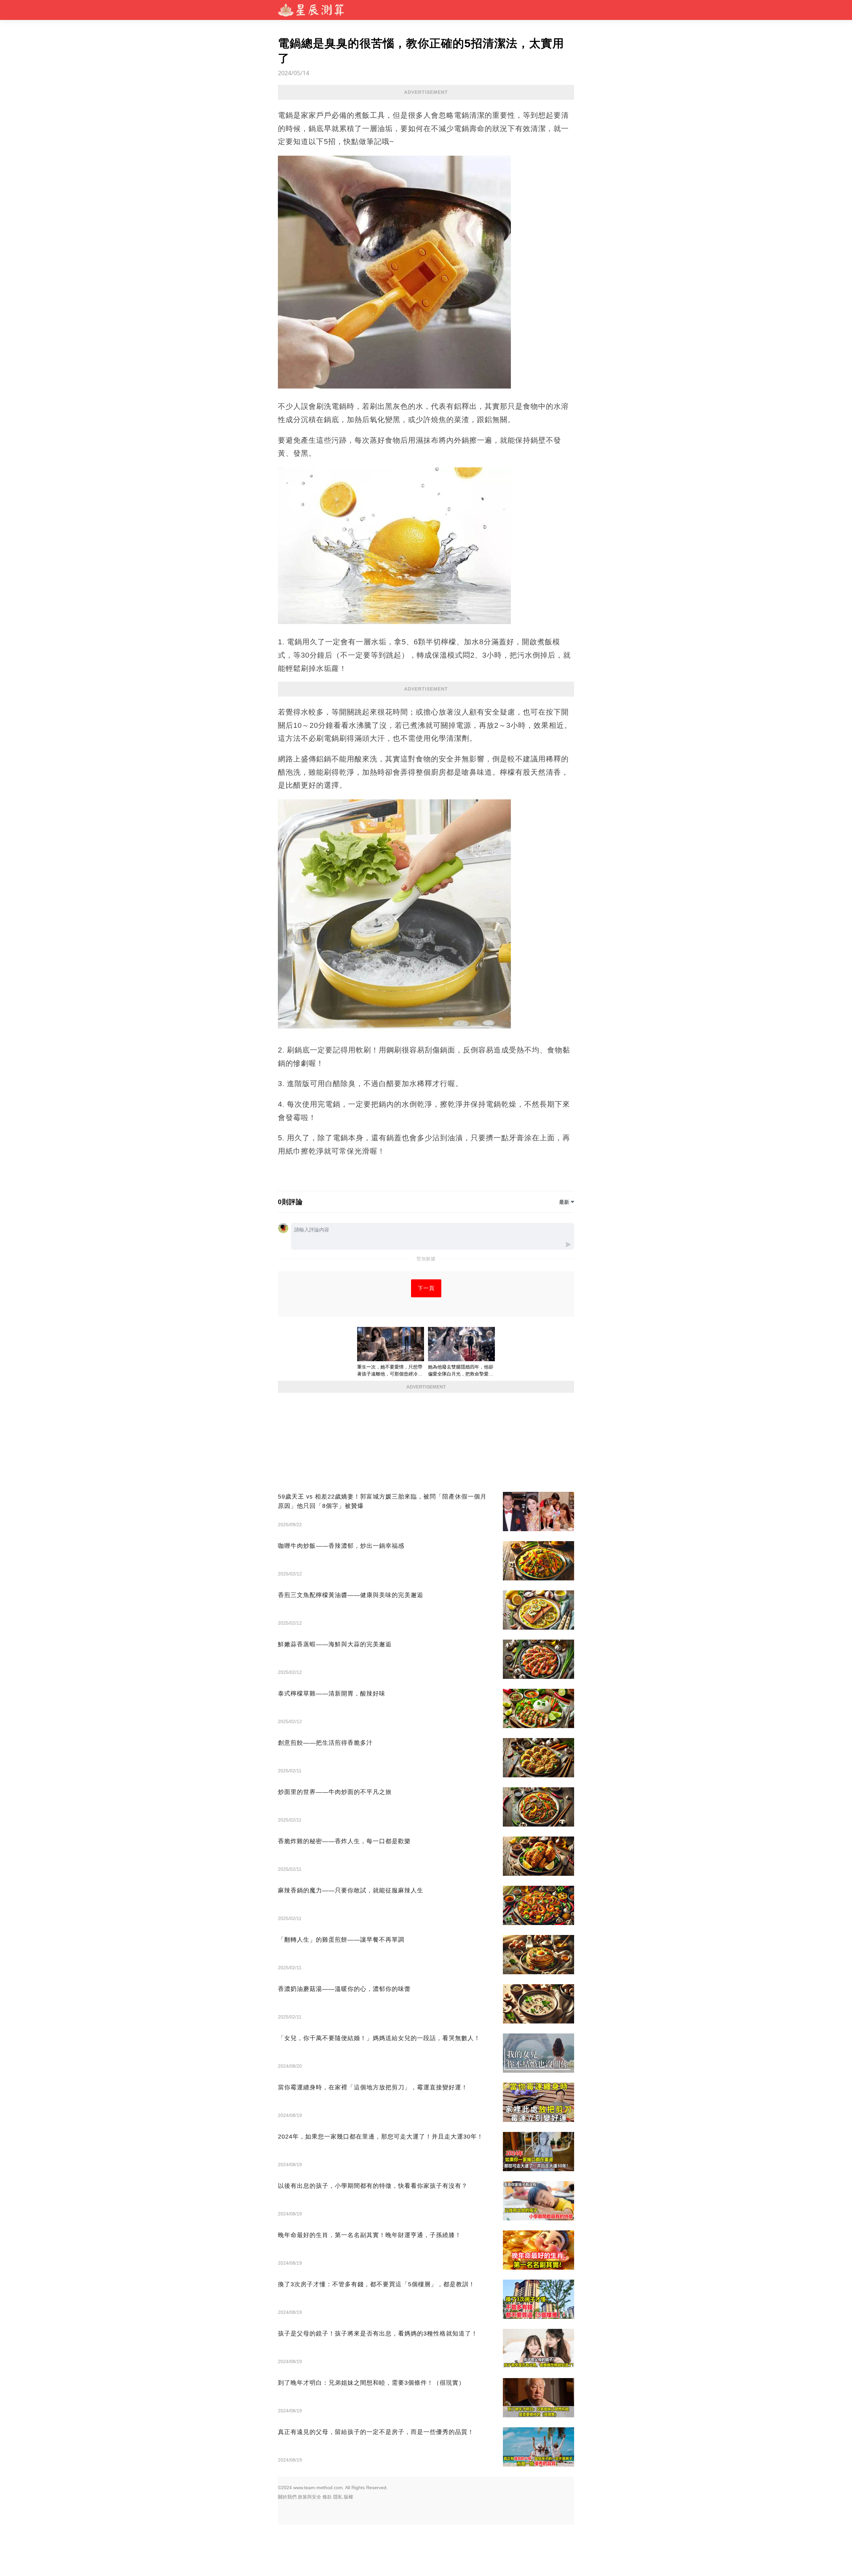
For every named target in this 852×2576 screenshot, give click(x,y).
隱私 (338, 2497)
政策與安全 (310, 2497)
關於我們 (287, 2497)
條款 (327, 2497)
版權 (348, 2497)
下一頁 (426, 1288)
